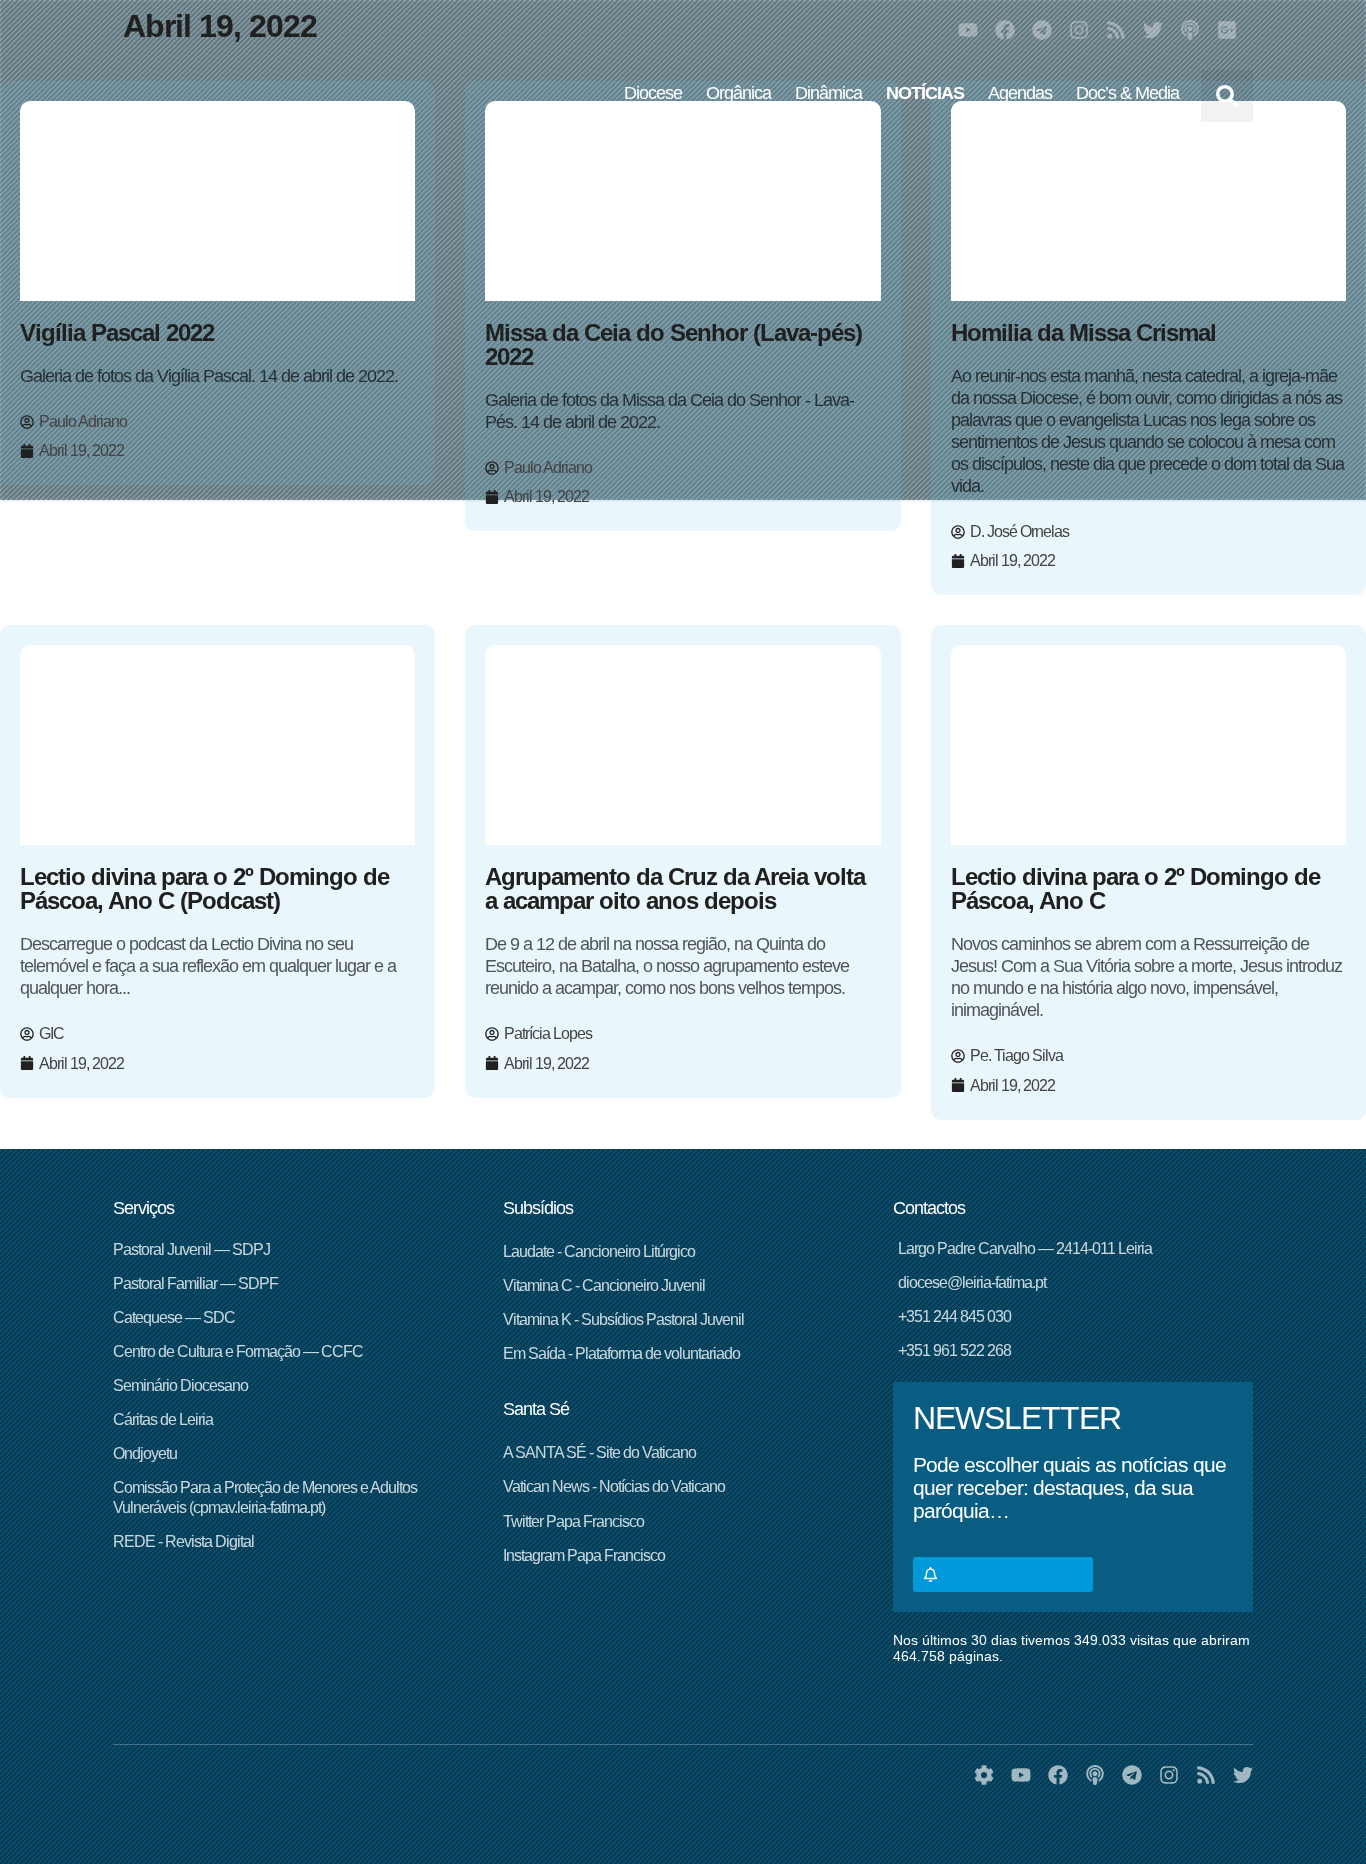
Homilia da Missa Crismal (1083, 332)
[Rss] (1116, 30)
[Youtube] (968, 30)
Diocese (653, 93)
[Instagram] (1079, 30)
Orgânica (738, 93)
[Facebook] (1005, 30)
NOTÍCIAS (925, 93)
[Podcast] (1190, 30)
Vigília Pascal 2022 (117, 332)
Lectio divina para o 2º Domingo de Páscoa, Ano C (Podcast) (204, 888)
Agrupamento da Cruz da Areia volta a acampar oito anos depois (675, 888)
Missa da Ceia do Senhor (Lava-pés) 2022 (673, 344)
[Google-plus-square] (1227, 30)
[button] (1227, 96)
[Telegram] (1042, 30)
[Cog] (984, 1775)
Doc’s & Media (1127, 93)
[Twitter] (1153, 30)
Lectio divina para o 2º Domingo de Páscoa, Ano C (1135, 888)
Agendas (1020, 93)
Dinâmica (828, 93)
